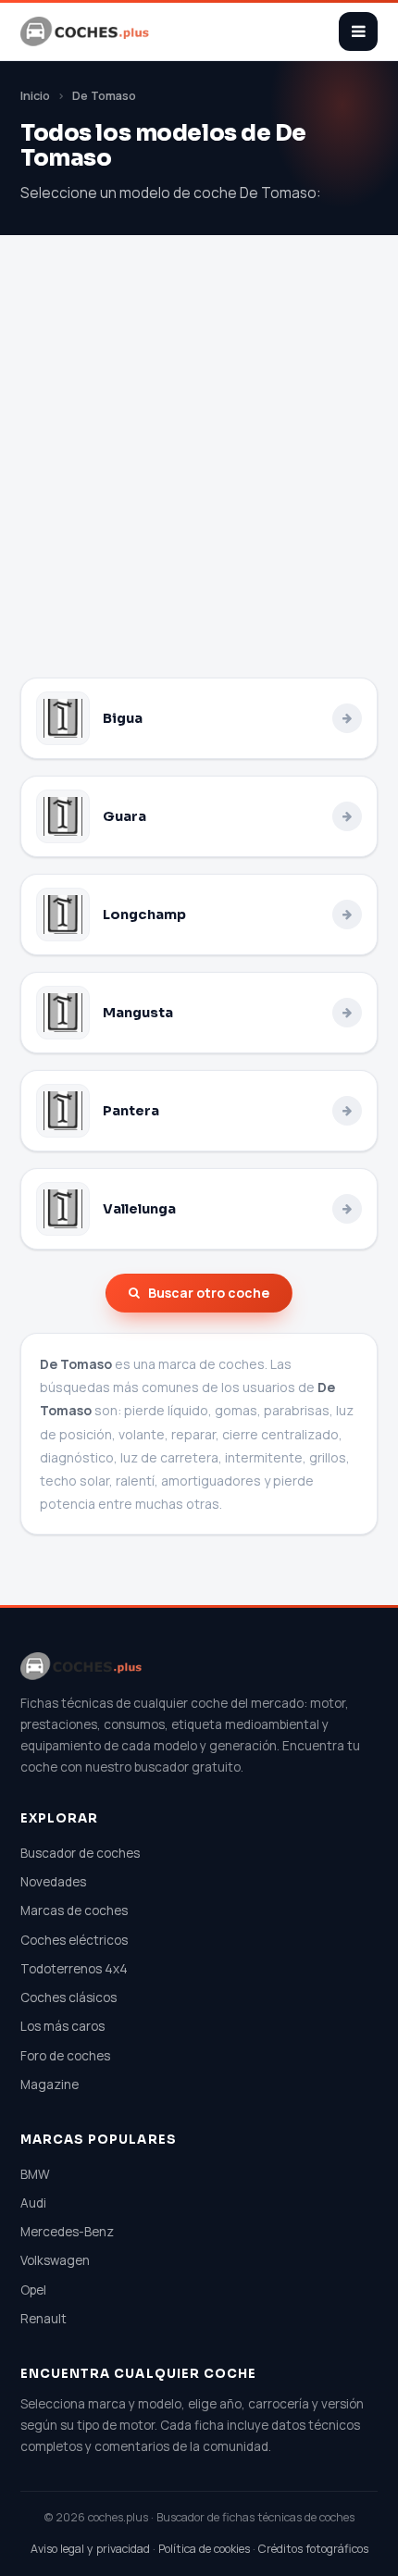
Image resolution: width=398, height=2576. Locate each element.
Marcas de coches (74, 1910)
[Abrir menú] (358, 31)
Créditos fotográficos (313, 2549)
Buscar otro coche (209, 1293)
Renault (44, 2319)
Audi (33, 2203)
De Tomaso (104, 96)
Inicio (35, 96)
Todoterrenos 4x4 (74, 1969)
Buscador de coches (80, 1853)
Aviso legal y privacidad (90, 2549)
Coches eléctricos (74, 1940)
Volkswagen (55, 2260)
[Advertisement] (199, 469)
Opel (33, 2290)
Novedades (53, 1882)
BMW (35, 2174)
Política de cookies (204, 2549)
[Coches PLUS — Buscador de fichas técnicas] (86, 31)
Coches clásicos (68, 1997)
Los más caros (62, 2026)
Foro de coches (65, 2056)
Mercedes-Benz (67, 2232)
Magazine (50, 2084)
